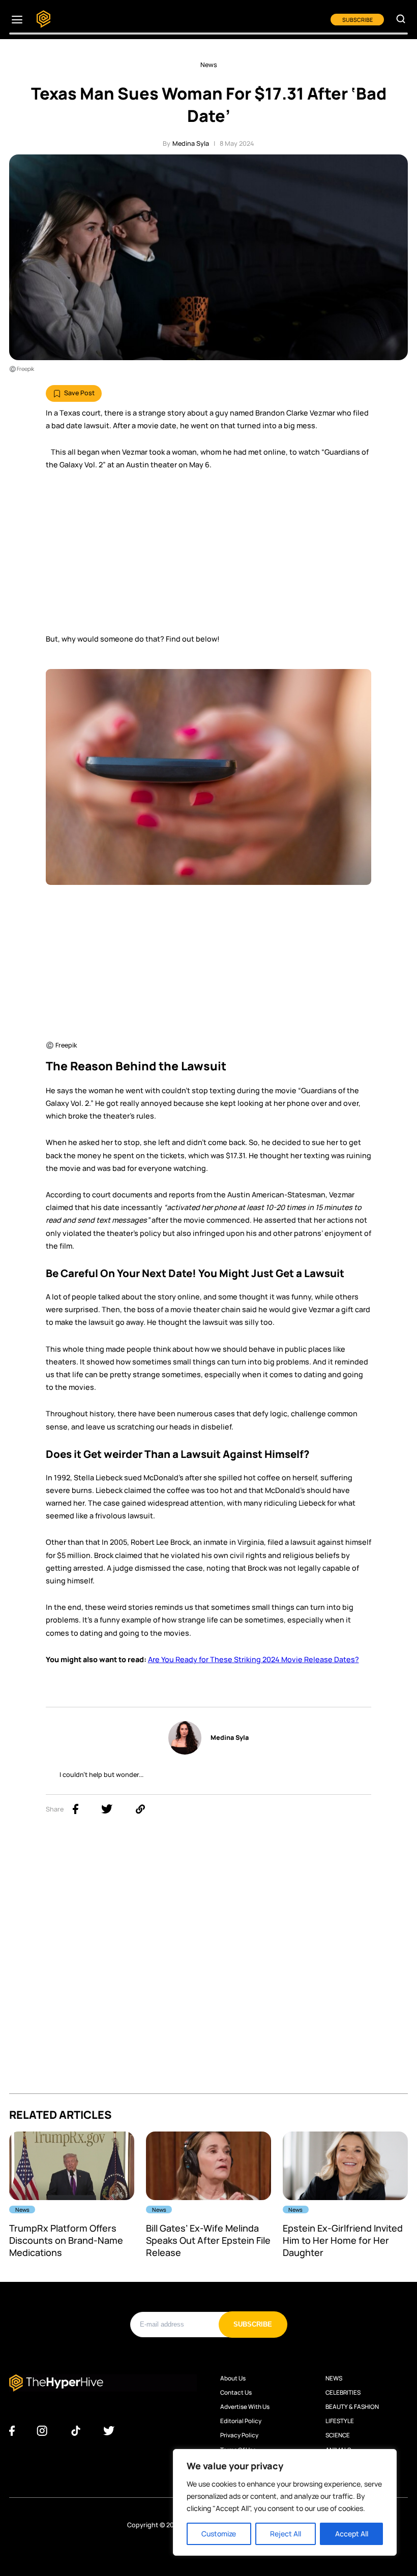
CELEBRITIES (343, 2393)
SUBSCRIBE (358, 20)
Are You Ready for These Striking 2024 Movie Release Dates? (254, 1659)
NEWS (334, 2378)
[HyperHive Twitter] (109, 2431)
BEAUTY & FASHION (352, 2407)
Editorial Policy (241, 2421)
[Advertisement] (209, 556)
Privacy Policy (239, 2435)
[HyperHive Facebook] (12, 2431)
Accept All (352, 2534)
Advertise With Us (245, 2407)
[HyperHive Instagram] (42, 2431)
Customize (219, 2534)
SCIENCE (338, 2435)
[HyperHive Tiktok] (76, 2431)
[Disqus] (208, 1965)
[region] (285, 2502)
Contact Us (236, 2393)
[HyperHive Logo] (43, 20)
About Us (233, 2378)
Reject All (286, 2534)
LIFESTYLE (340, 2421)
